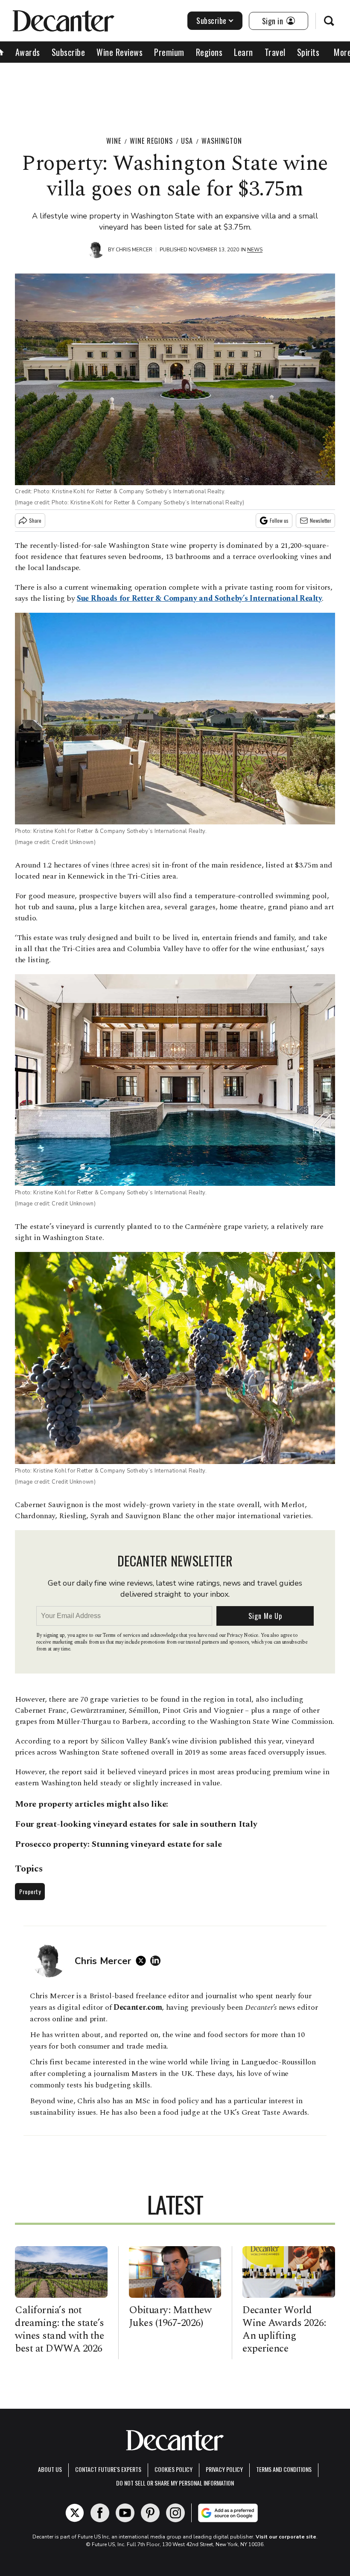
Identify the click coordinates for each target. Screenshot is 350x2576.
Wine (114, 141)
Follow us (279, 520)
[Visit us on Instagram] (175, 2513)
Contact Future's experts (108, 2469)
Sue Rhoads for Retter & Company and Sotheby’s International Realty (199, 598)
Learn (244, 52)
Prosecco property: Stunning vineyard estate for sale (118, 1844)
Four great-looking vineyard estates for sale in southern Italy (136, 1824)
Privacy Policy (224, 2469)
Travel (275, 52)
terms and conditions (284, 2469)
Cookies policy (174, 2469)
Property (30, 1891)
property (55, 1804)
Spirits (308, 52)
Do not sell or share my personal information (175, 2483)
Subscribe (211, 20)
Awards (28, 52)
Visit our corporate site (286, 2537)
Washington (222, 141)
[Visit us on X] (75, 2513)
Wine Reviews (120, 52)
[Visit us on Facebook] (100, 2513)
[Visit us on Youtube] (125, 2513)
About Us (50, 2469)
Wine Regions (151, 141)
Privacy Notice (242, 1635)
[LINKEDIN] (157, 1961)
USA (187, 141)
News (255, 250)
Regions (209, 52)
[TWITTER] (143, 1961)
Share (35, 520)
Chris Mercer (134, 250)
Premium (169, 52)
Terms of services (122, 1635)
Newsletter (321, 520)
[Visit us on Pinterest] (150, 2513)
